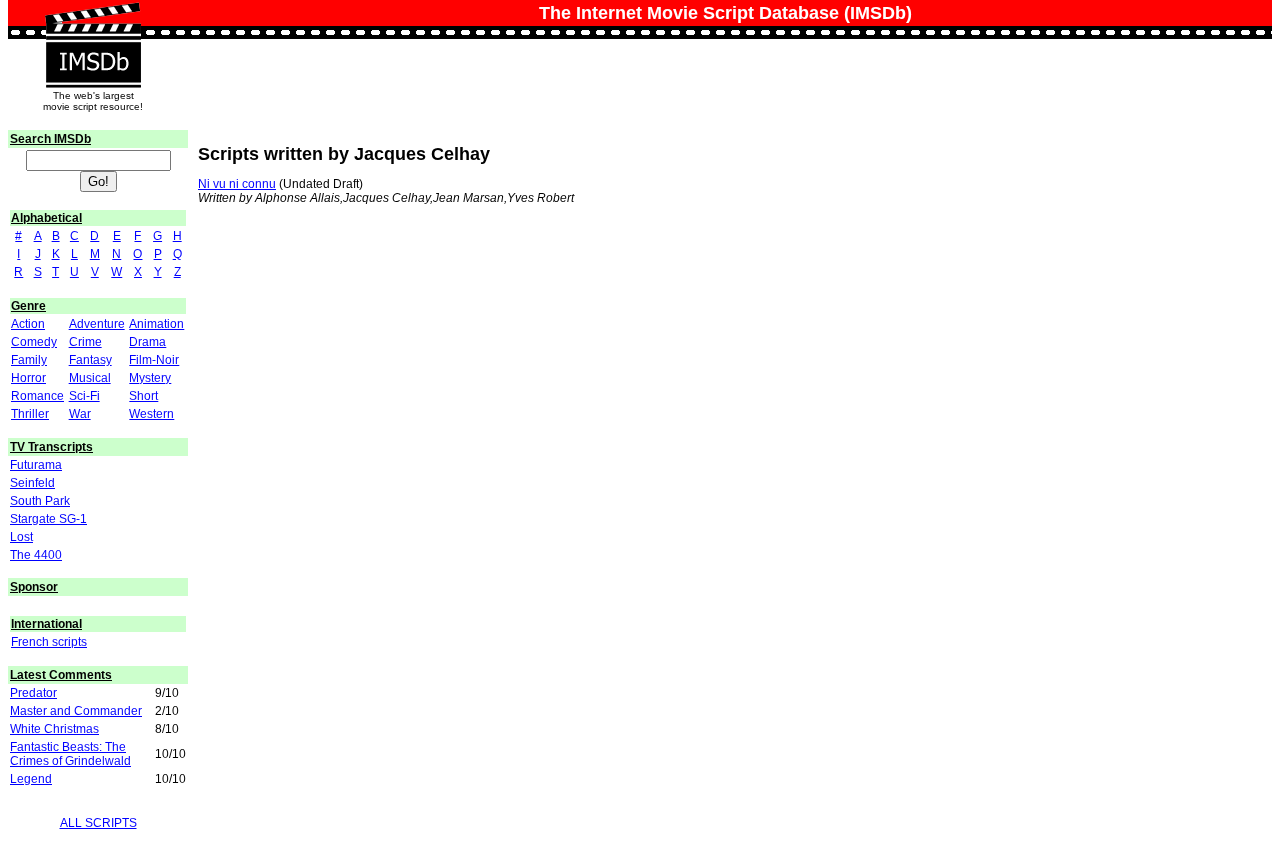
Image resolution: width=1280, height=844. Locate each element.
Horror (28, 378)
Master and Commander (76, 711)
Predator (33, 693)
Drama (147, 342)
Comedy (34, 342)
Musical (90, 378)
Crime (85, 342)
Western (151, 414)
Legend (31, 779)
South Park (40, 501)
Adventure (97, 324)
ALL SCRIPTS (98, 823)
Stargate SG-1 (48, 519)
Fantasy (90, 360)
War (80, 414)
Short (143, 396)
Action (28, 324)
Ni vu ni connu (237, 184)
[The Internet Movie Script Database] (93, 22)
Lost (21, 537)
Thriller (30, 414)
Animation (156, 324)
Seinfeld (32, 483)
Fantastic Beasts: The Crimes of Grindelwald (70, 754)
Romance (37, 396)
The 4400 (36, 555)
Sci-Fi (84, 396)
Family (29, 360)
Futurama (36, 465)
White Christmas (54, 729)
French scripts (49, 642)
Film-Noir (154, 360)
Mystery (150, 378)
